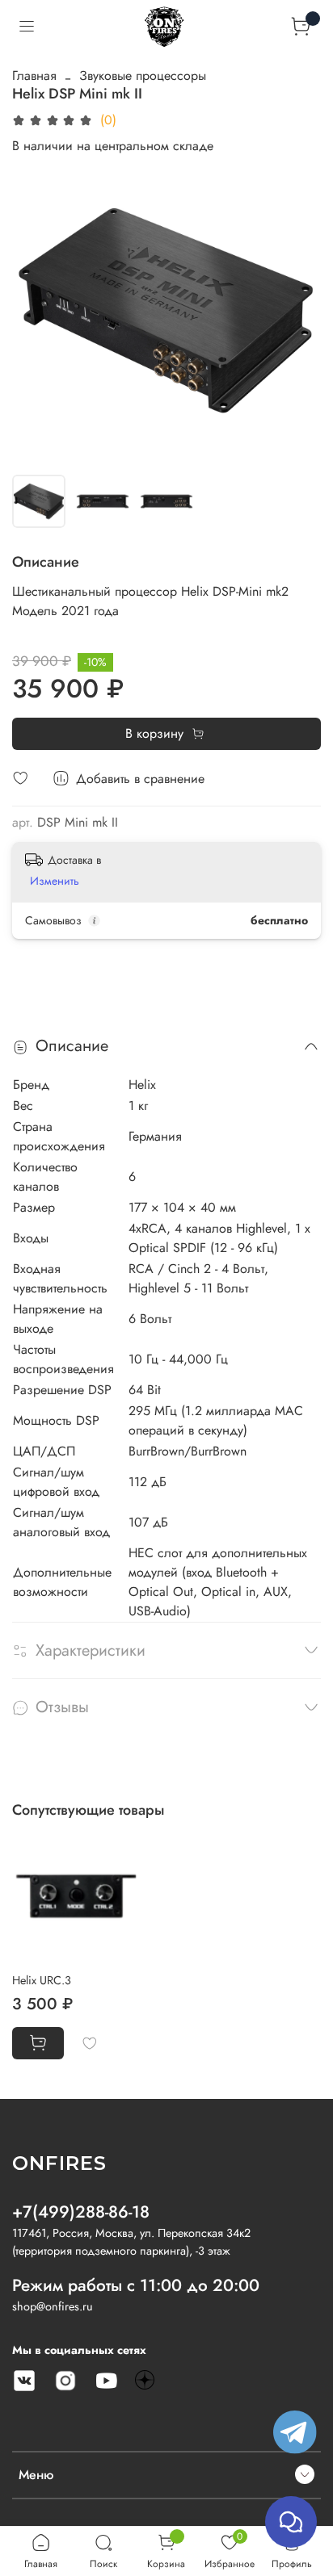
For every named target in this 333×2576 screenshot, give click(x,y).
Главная (34, 75)
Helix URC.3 (42, 1980)
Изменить (55, 881)
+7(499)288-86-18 (81, 2212)
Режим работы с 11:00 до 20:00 (136, 2285)
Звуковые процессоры (143, 75)
